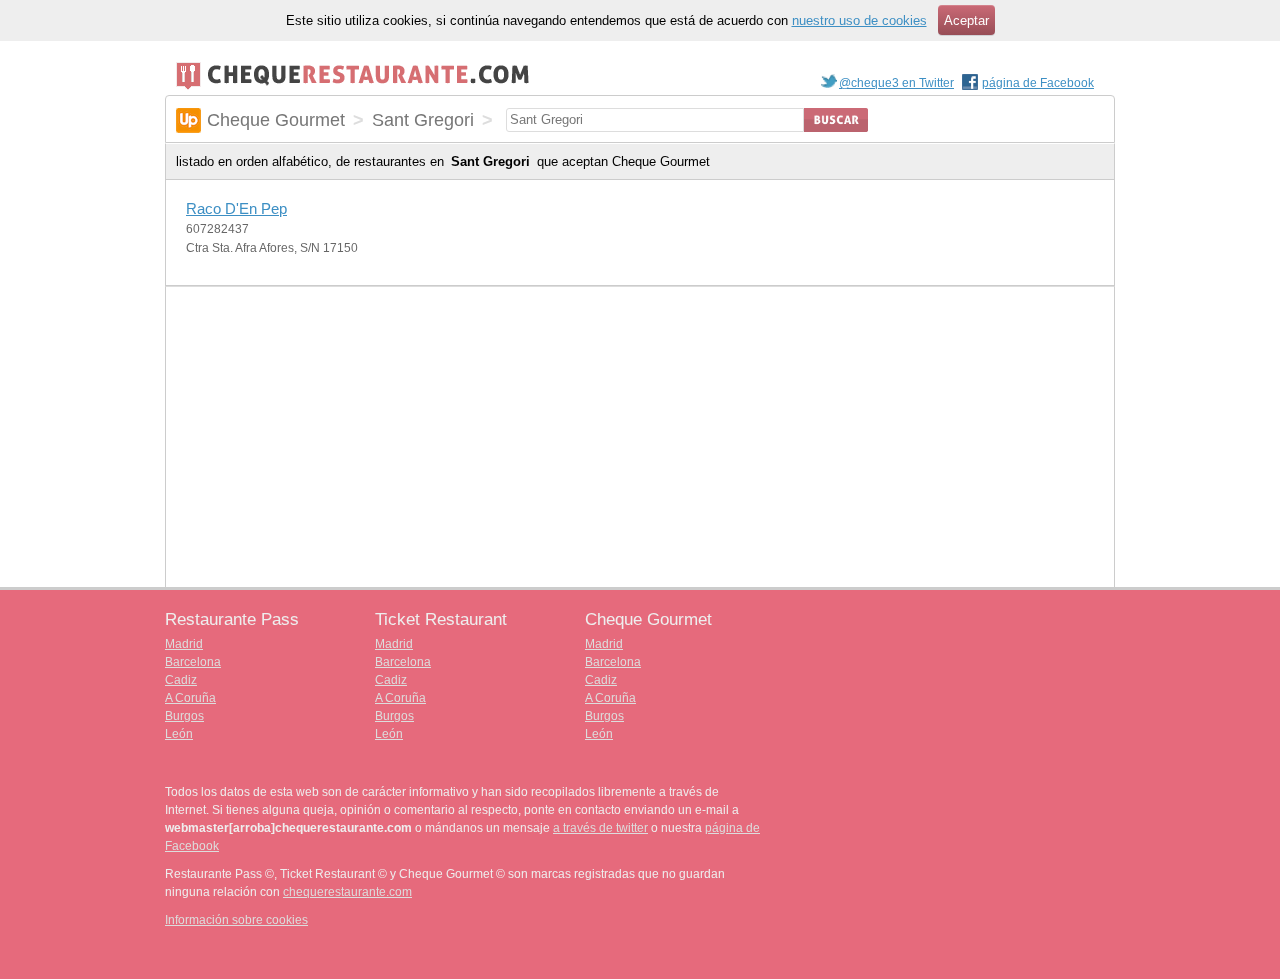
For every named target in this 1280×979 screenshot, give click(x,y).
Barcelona (193, 662)
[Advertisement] (640, 437)
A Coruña (190, 698)
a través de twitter (600, 828)
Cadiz (181, 680)
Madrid (184, 644)
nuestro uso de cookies (859, 20)
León (179, 734)
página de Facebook (1038, 83)
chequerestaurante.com (347, 892)
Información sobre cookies (236, 920)
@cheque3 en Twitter (896, 83)
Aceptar (966, 20)
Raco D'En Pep (236, 208)
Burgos (184, 716)
